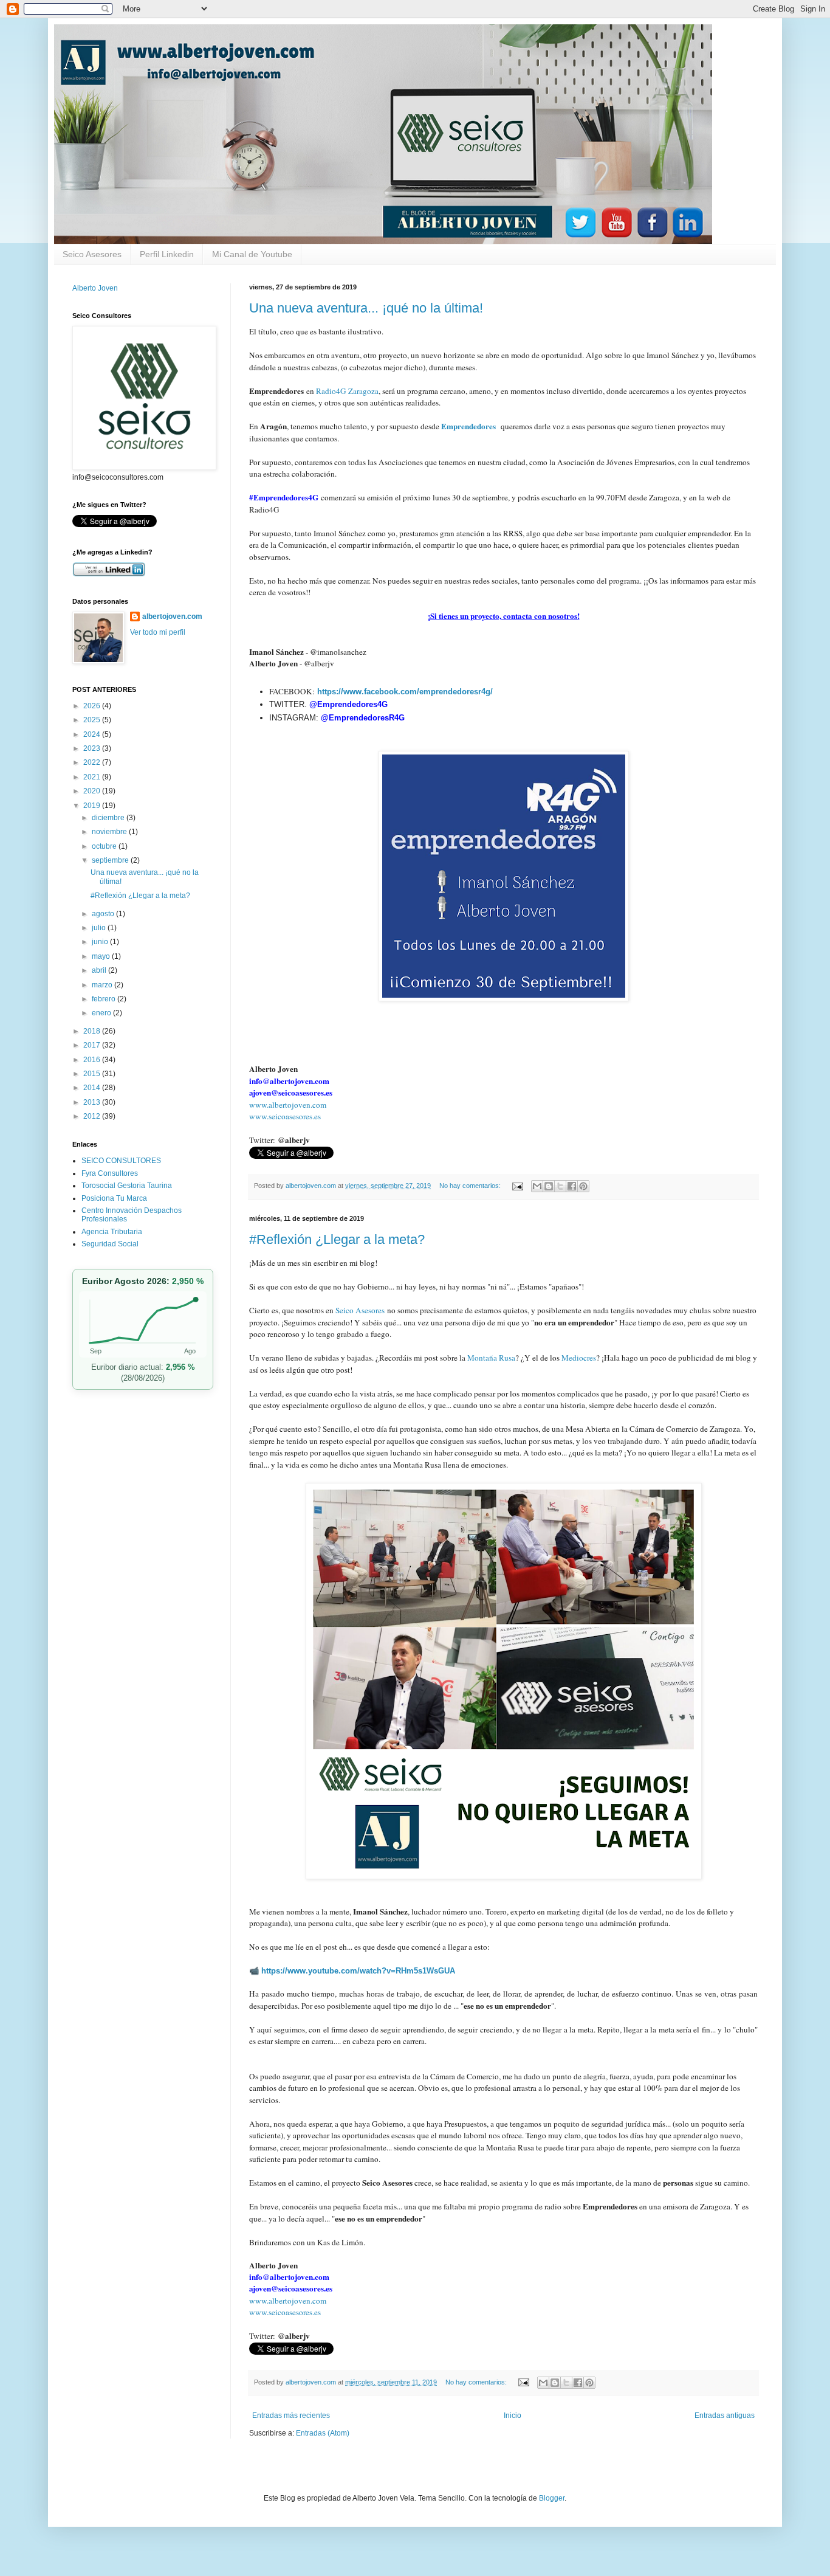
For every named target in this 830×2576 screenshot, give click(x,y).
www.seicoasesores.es (285, 1116)
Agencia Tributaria (112, 1232)
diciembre (109, 818)
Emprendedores (470, 426)
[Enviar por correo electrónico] (537, 1186)
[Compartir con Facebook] (572, 1186)
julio (100, 928)
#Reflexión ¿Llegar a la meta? (337, 1239)
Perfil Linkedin (167, 254)
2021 (93, 777)
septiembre (111, 860)
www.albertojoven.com (288, 1105)
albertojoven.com (172, 616)
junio (101, 942)
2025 (93, 720)
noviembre (110, 832)
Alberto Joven (95, 288)
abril (100, 970)
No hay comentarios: (471, 1186)
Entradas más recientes (291, 2415)
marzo (103, 985)
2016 (93, 1060)
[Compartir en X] (560, 1186)
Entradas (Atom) (323, 2433)
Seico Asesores (92, 254)
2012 (93, 1116)
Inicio (513, 2415)
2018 (93, 1031)
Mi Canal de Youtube (252, 254)
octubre (105, 846)
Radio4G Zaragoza (347, 391)
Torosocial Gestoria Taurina (127, 1186)
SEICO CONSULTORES (121, 1161)
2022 (93, 762)
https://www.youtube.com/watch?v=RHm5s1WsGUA (358, 1971)
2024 (93, 734)
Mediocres (579, 1358)
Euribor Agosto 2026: (143, 1281)
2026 (93, 706)
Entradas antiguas (725, 2415)
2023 (93, 748)
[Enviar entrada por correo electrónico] (517, 1186)
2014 (93, 1088)
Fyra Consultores (110, 1173)
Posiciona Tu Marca (114, 1198)
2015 (93, 1074)
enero (102, 1013)
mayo (102, 956)
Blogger (552, 2498)
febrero (105, 999)
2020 (93, 791)
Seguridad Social (110, 1244)
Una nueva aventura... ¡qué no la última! (366, 308)
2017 (93, 1045)
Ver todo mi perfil (158, 632)
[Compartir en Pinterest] (583, 1186)
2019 (93, 806)
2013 (93, 1102)
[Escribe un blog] (549, 1186)
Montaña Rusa (491, 1358)
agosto (104, 914)
